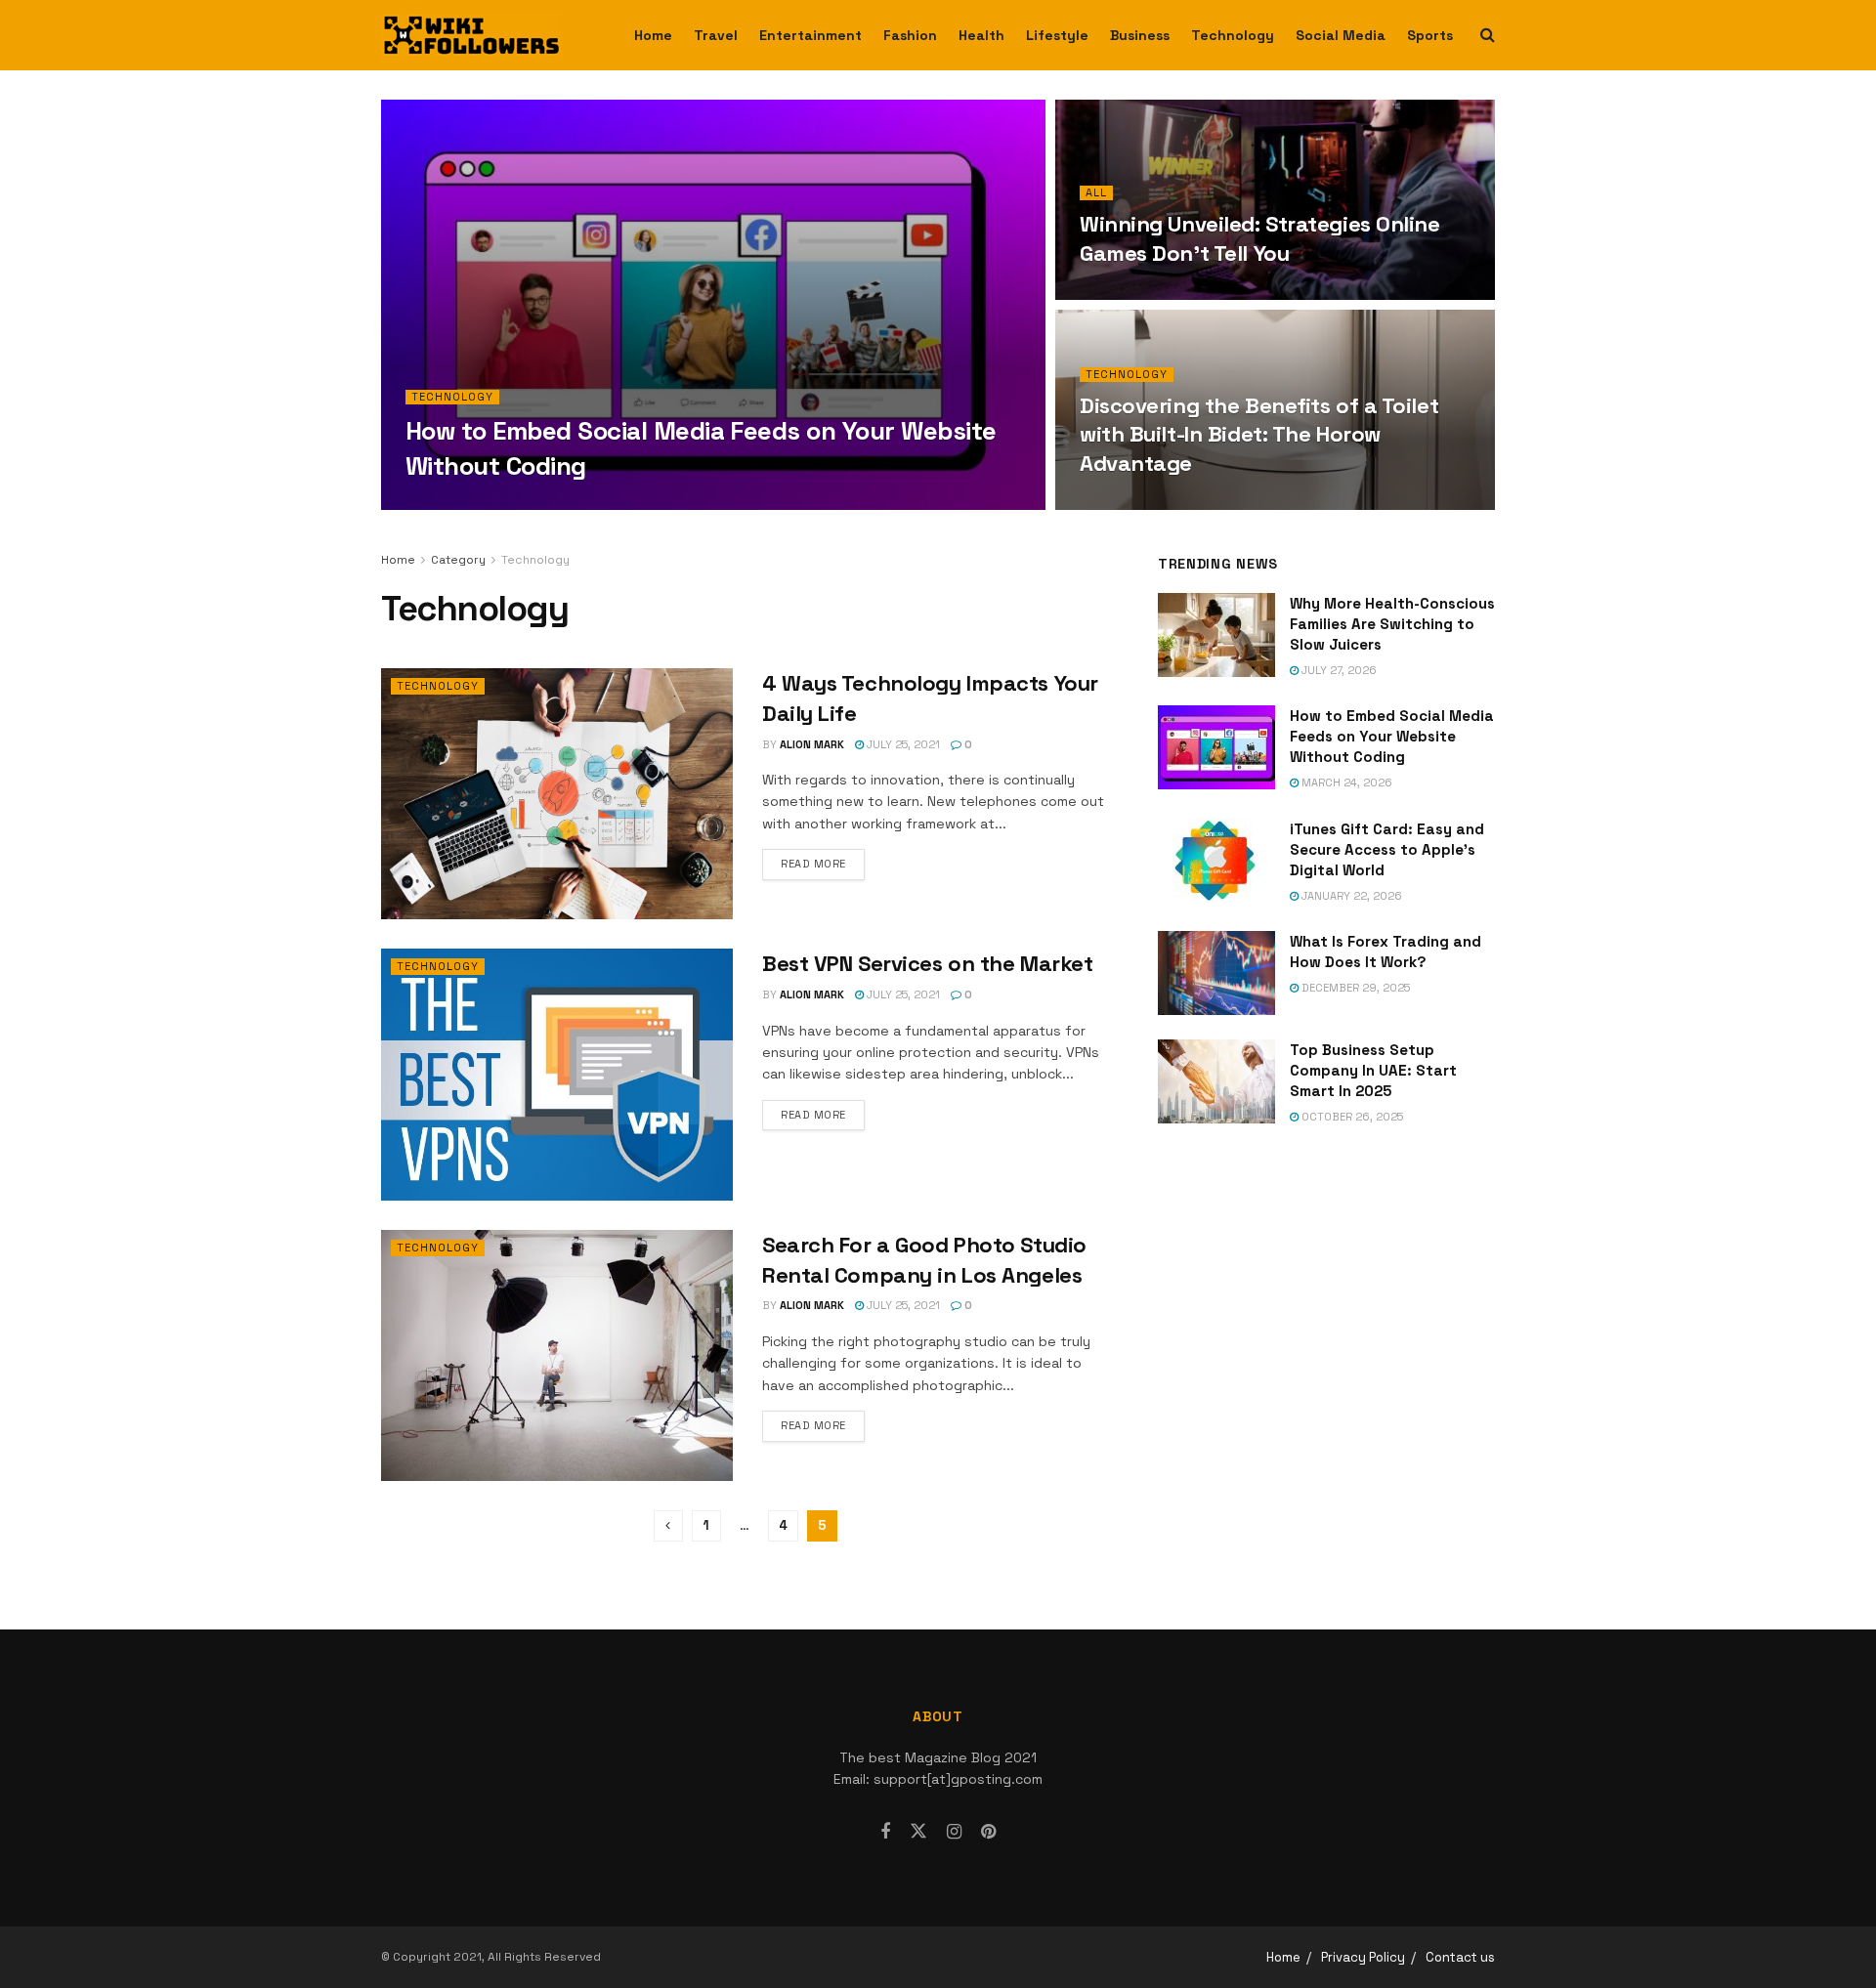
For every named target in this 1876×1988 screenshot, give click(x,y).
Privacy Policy (1363, 1957)
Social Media (1341, 35)
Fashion (910, 35)
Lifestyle (1057, 35)
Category (458, 560)
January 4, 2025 (1136, 294)
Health (981, 35)
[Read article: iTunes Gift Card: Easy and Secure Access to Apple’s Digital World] (1216, 861)
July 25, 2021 (902, 744)
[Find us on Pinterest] (988, 1832)
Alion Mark (455, 504)
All (1096, 192)
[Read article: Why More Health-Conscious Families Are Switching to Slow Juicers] (1216, 635)
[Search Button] (1488, 35)
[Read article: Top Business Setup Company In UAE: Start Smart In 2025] (1216, 1081)
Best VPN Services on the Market (927, 963)
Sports (1430, 35)
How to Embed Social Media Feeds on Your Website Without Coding (1392, 736)
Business (1140, 35)
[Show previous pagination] (668, 1526)
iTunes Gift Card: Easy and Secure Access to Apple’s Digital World (1387, 849)
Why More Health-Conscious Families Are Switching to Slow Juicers (1392, 624)
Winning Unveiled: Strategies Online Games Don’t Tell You (1260, 238)
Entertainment (810, 35)
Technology (1233, 35)
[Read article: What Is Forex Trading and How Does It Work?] (1216, 973)
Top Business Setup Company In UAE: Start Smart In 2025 (1373, 1070)
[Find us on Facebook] (885, 1832)
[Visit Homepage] (471, 35)
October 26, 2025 (1351, 1117)
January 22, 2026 (1350, 896)
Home (653, 35)
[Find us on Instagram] (954, 1832)
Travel (716, 35)
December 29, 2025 (1354, 988)
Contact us (1460, 1957)
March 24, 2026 (554, 504)
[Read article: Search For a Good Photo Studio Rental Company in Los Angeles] (557, 1355)
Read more (823, 863)
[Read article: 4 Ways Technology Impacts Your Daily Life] (557, 794)
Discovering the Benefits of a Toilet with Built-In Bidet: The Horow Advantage (1259, 434)
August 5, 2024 (1133, 504)
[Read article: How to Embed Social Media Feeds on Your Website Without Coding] (1216, 747)
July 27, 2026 (1338, 670)
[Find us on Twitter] (918, 1832)
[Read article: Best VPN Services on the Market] (557, 1074)
